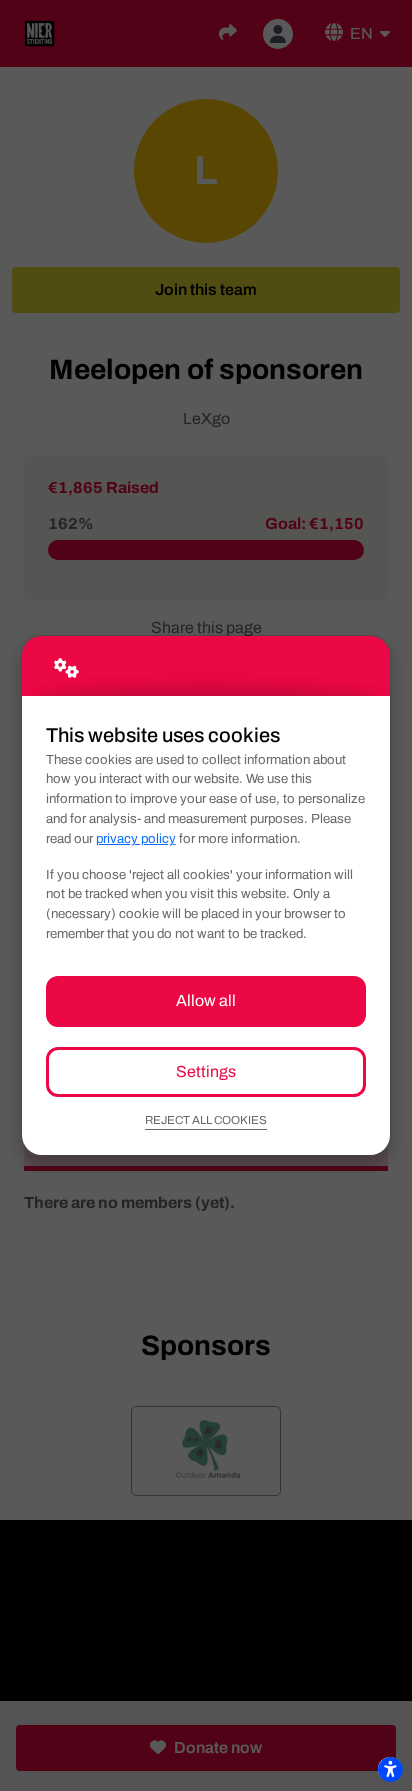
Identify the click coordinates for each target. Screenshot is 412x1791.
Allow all (206, 1000)
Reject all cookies (206, 1120)
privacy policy (136, 838)
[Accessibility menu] (390, 1769)
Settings (206, 1071)
